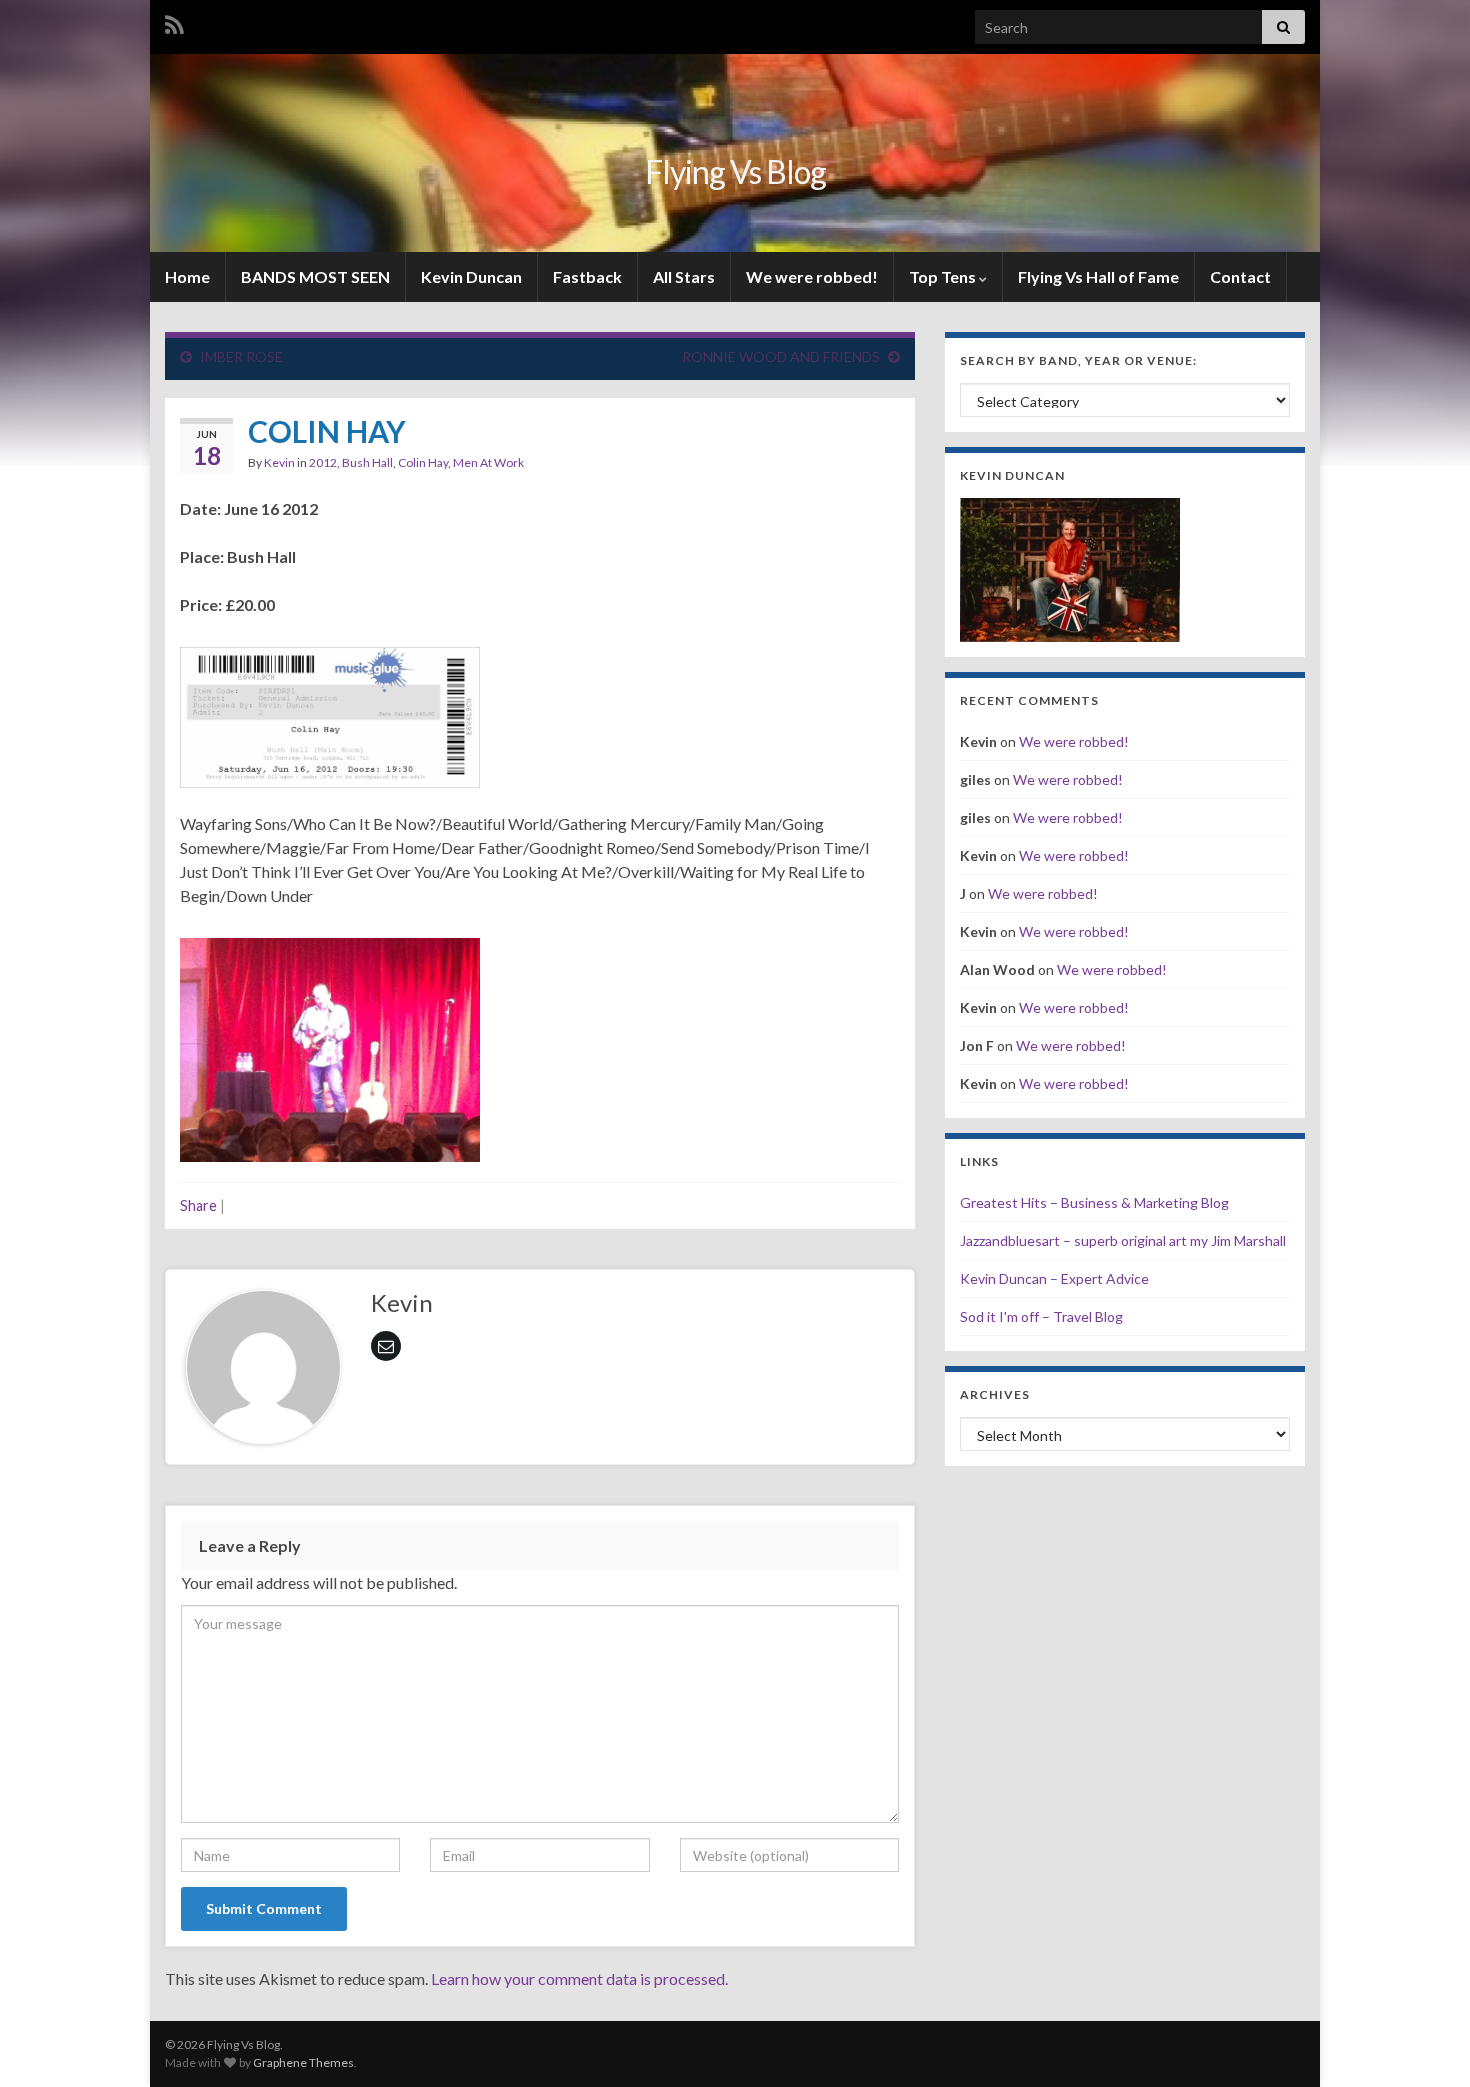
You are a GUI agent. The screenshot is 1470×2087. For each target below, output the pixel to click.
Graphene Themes (303, 2062)
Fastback (587, 276)
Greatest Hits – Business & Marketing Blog (1094, 1202)
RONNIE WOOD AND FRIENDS (781, 356)
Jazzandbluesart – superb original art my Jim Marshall (1123, 1240)
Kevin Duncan (471, 276)
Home (187, 276)
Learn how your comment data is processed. (579, 1978)
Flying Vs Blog (735, 171)
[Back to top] (1425, 2042)
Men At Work (488, 462)
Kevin (279, 462)
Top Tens (944, 276)
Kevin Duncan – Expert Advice (1054, 1278)
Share (198, 1205)
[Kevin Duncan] (1070, 567)
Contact (1240, 276)
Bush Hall (367, 462)
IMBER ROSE (241, 356)
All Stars (684, 276)
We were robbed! (812, 276)
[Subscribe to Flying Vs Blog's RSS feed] (174, 21)
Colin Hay (423, 462)
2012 (323, 462)
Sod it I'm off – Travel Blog (1041, 1316)
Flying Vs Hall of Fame (1098, 276)
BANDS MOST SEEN (315, 276)
